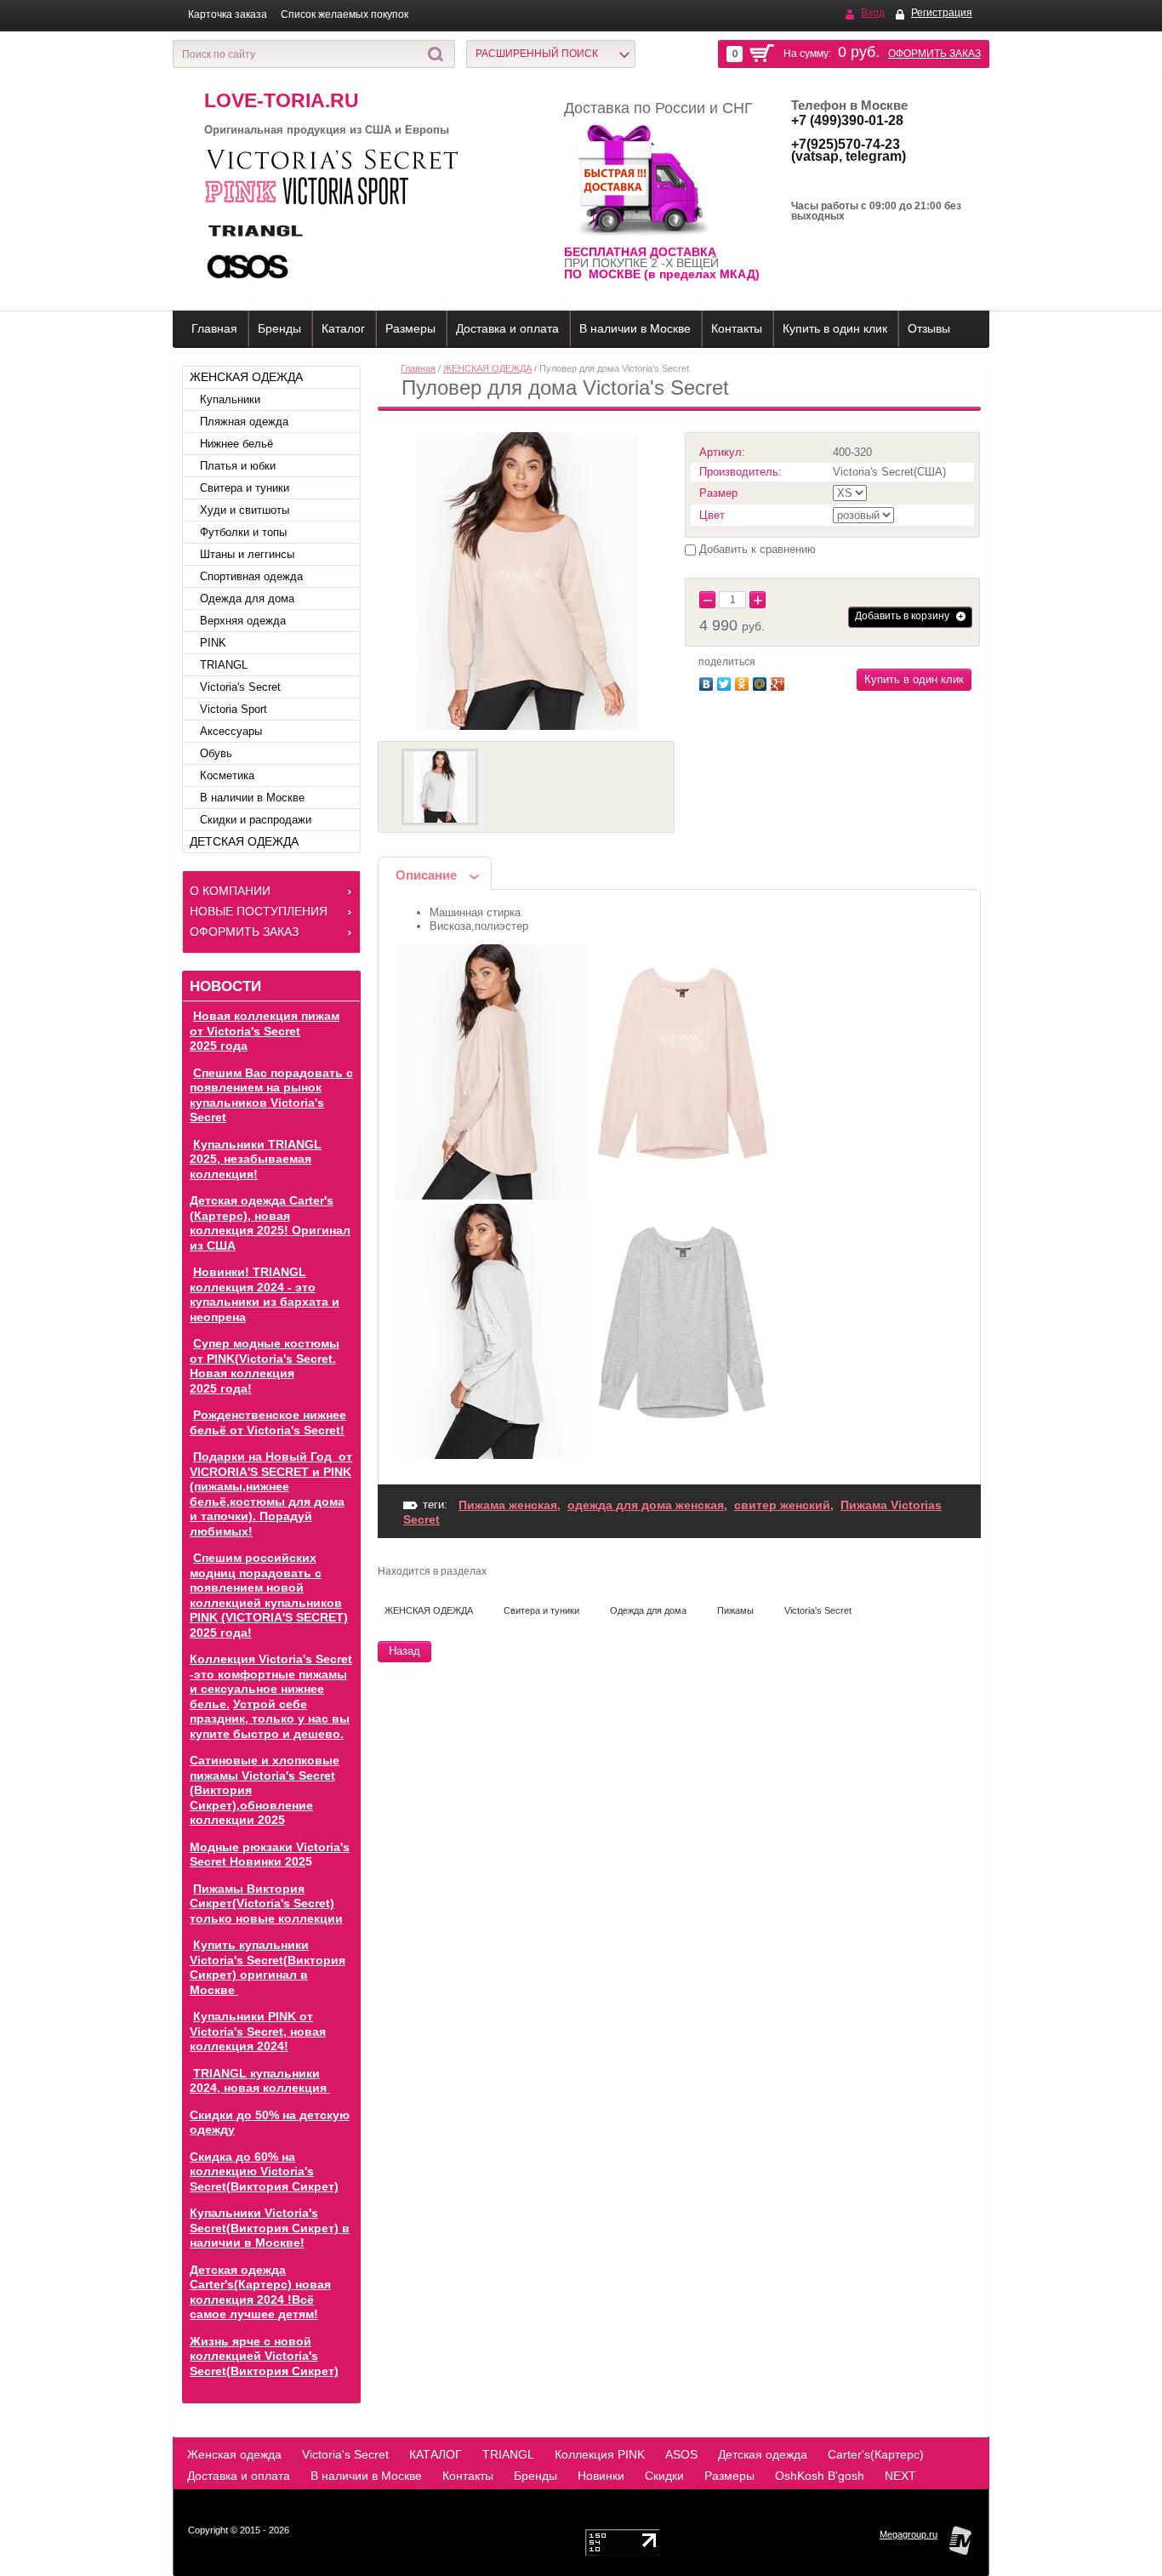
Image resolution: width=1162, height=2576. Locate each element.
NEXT (900, 2476)
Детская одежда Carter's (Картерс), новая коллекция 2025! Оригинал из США (270, 1223)
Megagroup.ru (909, 2534)
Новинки (601, 2476)
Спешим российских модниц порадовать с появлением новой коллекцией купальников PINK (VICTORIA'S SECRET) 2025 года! (269, 1595)
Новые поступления (259, 911)
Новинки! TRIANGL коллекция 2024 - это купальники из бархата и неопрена (265, 1294)
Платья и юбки (238, 466)
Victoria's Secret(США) (889, 472)
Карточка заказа (228, 14)
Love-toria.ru (282, 100)
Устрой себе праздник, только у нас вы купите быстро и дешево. (270, 1719)
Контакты (737, 328)
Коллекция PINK (600, 2454)
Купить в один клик (835, 328)
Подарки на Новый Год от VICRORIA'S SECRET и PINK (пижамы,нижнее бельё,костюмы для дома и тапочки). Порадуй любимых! (271, 1494)
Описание (426, 875)
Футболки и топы (243, 532)
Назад (404, 1651)
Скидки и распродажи (256, 820)
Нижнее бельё (236, 444)
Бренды (279, 328)
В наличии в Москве (635, 328)
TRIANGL (224, 665)
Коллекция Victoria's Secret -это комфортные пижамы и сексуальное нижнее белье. (271, 1681)
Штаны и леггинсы (247, 554)
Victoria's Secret (240, 687)
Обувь (216, 753)
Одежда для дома (247, 598)
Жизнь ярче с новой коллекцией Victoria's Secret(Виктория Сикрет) (264, 2356)
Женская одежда (234, 2454)
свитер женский (782, 1505)
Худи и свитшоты (245, 510)
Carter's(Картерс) (876, 2454)
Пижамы (735, 1610)
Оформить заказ (934, 54)
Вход (873, 13)
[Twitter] (726, 682)
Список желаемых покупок (345, 14)
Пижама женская (508, 1505)
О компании (230, 891)
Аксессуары (231, 731)
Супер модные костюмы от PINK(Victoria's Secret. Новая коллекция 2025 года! (265, 1366)
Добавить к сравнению (756, 549)
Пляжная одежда (244, 422)
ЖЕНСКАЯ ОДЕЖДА (246, 377)
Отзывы (929, 328)
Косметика (227, 775)
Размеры (410, 328)
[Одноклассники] (744, 682)
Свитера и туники (245, 488)
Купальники (230, 399)
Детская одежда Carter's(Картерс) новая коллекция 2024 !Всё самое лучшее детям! (260, 2292)
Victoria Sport (234, 709)
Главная (214, 328)
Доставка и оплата (507, 328)
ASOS (681, 2454)
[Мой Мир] (762, 682)
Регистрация (942, 13)
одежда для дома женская (646, 1505)
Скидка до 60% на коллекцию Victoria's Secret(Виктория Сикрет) (264, 2171)
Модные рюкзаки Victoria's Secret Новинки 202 (270, 1855)
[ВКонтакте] (708, 682)
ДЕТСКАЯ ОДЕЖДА (244, 841)
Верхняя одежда (243, 621)
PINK (213, 643)
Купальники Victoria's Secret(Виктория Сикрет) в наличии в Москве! (270, 2228)
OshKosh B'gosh (820, 2476)
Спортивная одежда (251, 576)
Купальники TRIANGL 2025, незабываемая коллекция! (256, 1159)
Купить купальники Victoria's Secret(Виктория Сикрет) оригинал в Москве (268, 1967)
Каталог (343, 328)
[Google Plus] (780, 682)
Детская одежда (763, 2454)
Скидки (664, 2476)
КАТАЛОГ (436, 2454)
